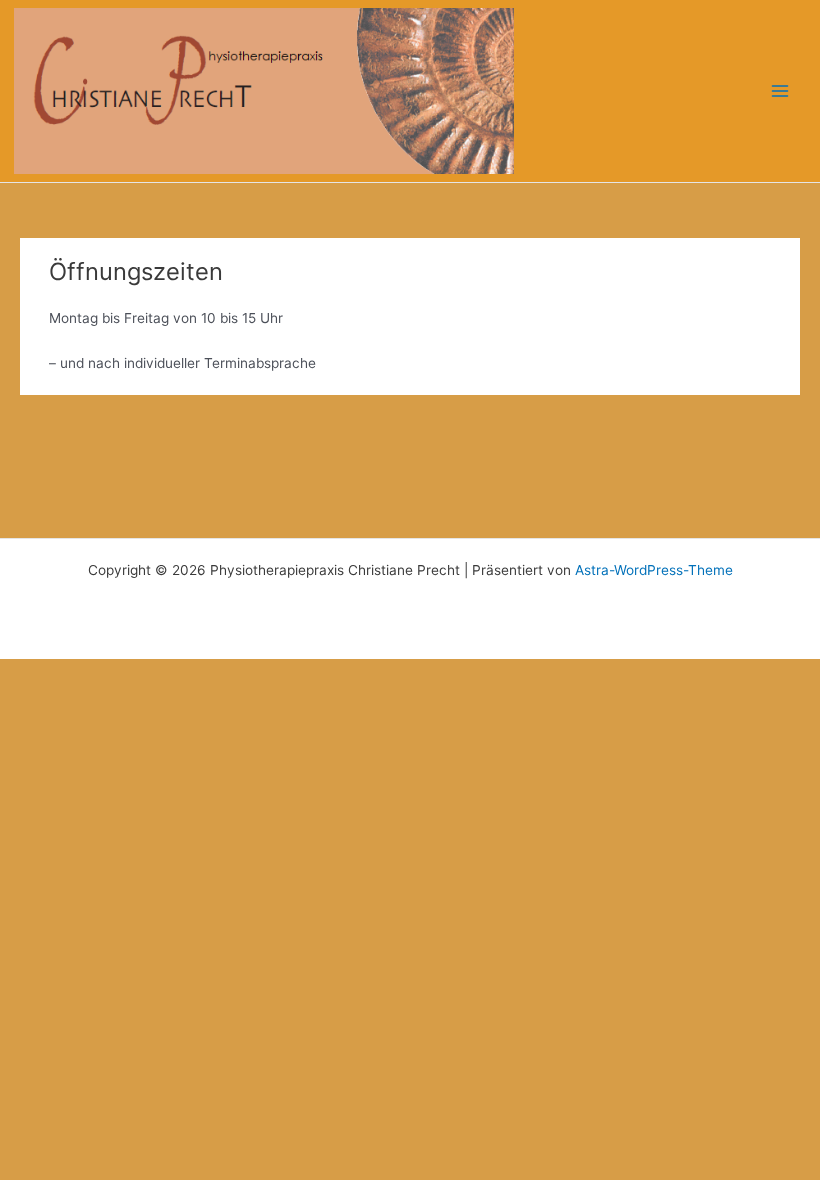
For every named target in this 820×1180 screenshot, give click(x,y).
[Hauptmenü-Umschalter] (780, 91)
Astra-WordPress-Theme (654, 570)
